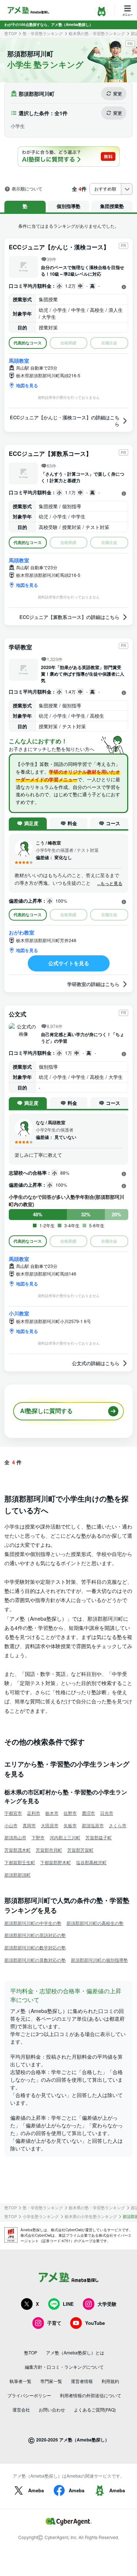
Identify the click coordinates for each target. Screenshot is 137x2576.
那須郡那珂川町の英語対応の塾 (35, 1935)
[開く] (124, 287)
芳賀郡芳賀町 (80, 1850)
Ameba (36, 2490)
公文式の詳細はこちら (96, 1363)
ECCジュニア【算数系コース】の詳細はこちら (69, 617)
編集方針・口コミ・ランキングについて (64, 2367)
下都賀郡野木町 (56, 1862)
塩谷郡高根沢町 (91, 1862)
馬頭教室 (19, 360)
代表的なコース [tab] (28, 343)
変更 (118, 94)
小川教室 (19, 1313)
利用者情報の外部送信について (91, 2395)
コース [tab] (113, 823)
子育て (54, 2323)
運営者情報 (82, 2381)
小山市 (11, 1825)
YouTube (95, 2323)
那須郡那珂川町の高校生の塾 (95, 1923)
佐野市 (70, 1813)
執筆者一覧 (20, 2381)
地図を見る (27, 385)
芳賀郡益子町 (99, 1837)
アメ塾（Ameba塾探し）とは (75, 2352)
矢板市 (70, 1825)
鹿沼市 (88, 1813)
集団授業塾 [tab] (112, 206)
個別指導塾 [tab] (68, 206)
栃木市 (52, 1813)
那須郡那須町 (18, 1875)
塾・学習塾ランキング (43, 33)
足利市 (34, 1813)
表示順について (27, 189)
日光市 (107, 1813)
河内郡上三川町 (65, 1837)
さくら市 (118, 1825)
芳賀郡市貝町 (49, 1850)
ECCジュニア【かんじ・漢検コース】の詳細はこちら (65, 421)
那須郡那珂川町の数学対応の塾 (35, 1947)
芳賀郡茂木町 (18, 1850)
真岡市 (29, 1825)
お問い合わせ (52, 2409)
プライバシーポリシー (29, 2395)
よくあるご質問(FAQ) (95, 2409)
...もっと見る (110, 883)
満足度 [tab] (31, 823)
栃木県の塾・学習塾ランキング (97, 33)
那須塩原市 (93, 1825)
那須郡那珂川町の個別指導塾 (99, 1960)
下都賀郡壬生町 (20, 1862)
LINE (68, 2304)
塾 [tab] (25, 206)
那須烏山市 (15, 1837)
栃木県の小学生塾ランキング (91, 2216)
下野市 (38, 1837)
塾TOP (11, 33)
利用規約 (110, 2381)
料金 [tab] (72, 823)
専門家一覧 (51, 2381)
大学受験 (107, 2304)
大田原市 (50, 1825)
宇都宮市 (13, 1813)
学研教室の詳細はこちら (93, 984)
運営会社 (21, 2409)
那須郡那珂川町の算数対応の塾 (35, 1960)
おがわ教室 (22, 932)
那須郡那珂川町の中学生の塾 (33, 1923)
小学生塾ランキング (41, 2216)
